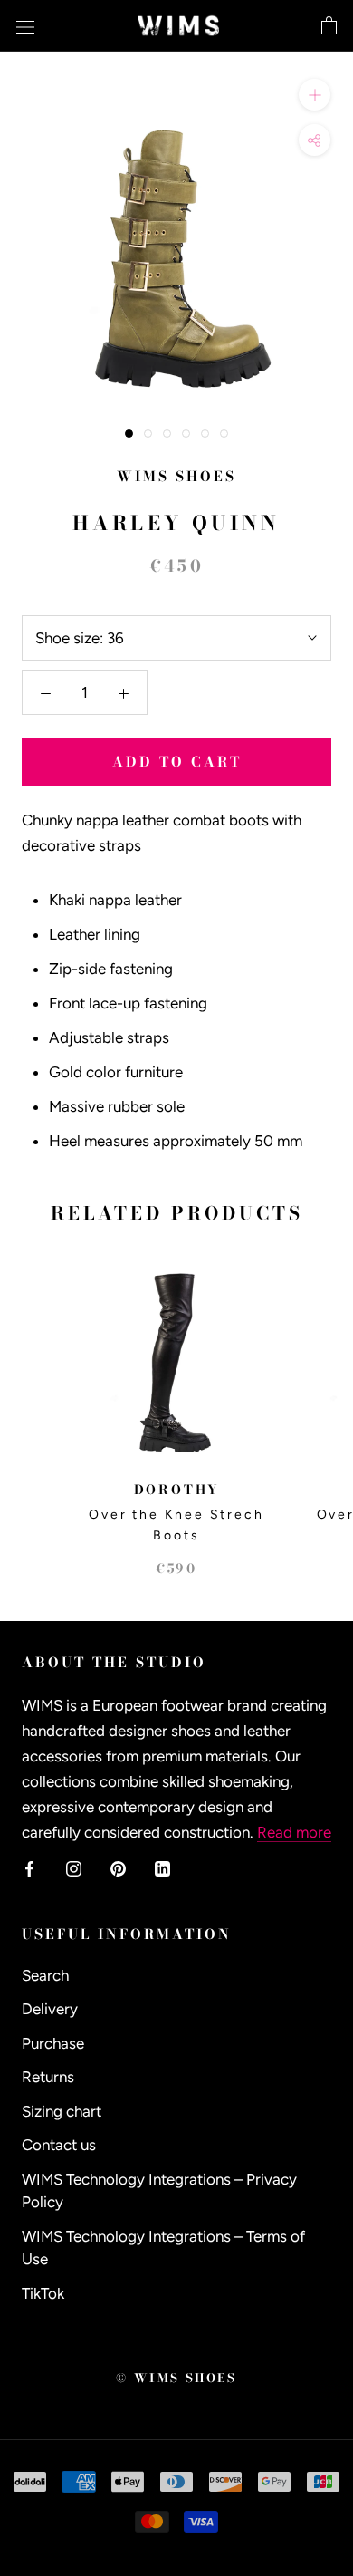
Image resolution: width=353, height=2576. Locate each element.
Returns (48, 2077)
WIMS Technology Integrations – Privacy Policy (159, 2191)
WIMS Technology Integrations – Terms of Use (163, 2248)
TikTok (43, 2293)
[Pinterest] (118, 1867)
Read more (294, 1832)
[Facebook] (29, 1867)
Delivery (50, 2009)
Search (45, 1975)
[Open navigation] (25, 26)
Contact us (59, 2145)
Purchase (53, 2043)
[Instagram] (74, 1867)
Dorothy (177, 1490)
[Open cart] (329, 26)
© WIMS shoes (176, 2378)
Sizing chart (62, 2111)
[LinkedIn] (162, 1867)
